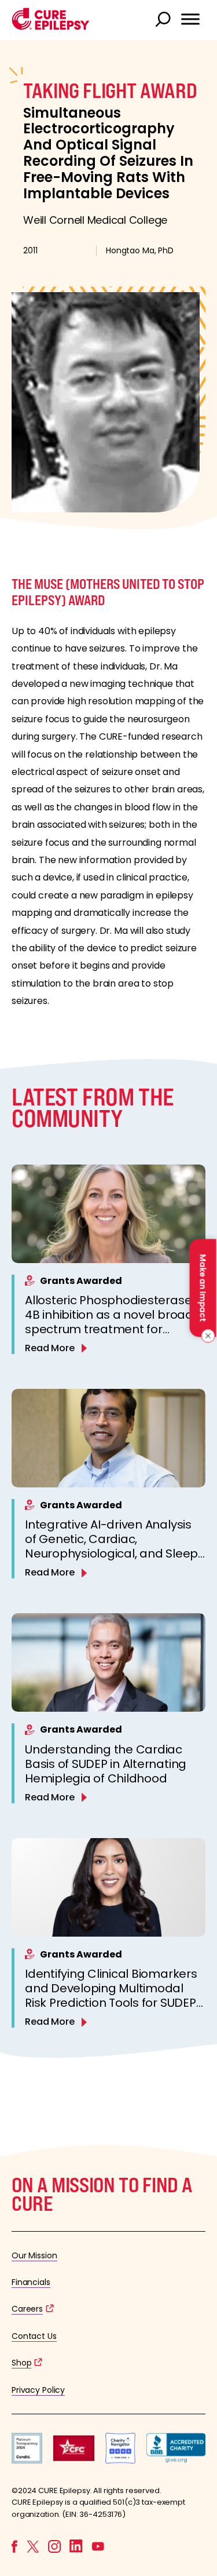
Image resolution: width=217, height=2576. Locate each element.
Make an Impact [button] (203, 1288)
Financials (31, 2282)
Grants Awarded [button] (81, 1281)
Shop (21, 2363)
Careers (27, 2309)
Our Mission (34, 2255)
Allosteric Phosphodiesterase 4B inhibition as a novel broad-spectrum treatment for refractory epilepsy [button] (112, 1322)
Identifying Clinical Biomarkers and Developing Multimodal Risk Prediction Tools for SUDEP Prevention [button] (111, 1995)
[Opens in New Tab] (27, 2460)
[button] (51, 27)
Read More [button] (50, 1348)
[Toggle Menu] (190, 19)
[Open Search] (164, 20)
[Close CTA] (206, 1336)
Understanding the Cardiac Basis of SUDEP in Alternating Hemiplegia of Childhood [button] (106, 1764)
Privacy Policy (38, 2390)
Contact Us (34, 2336)
